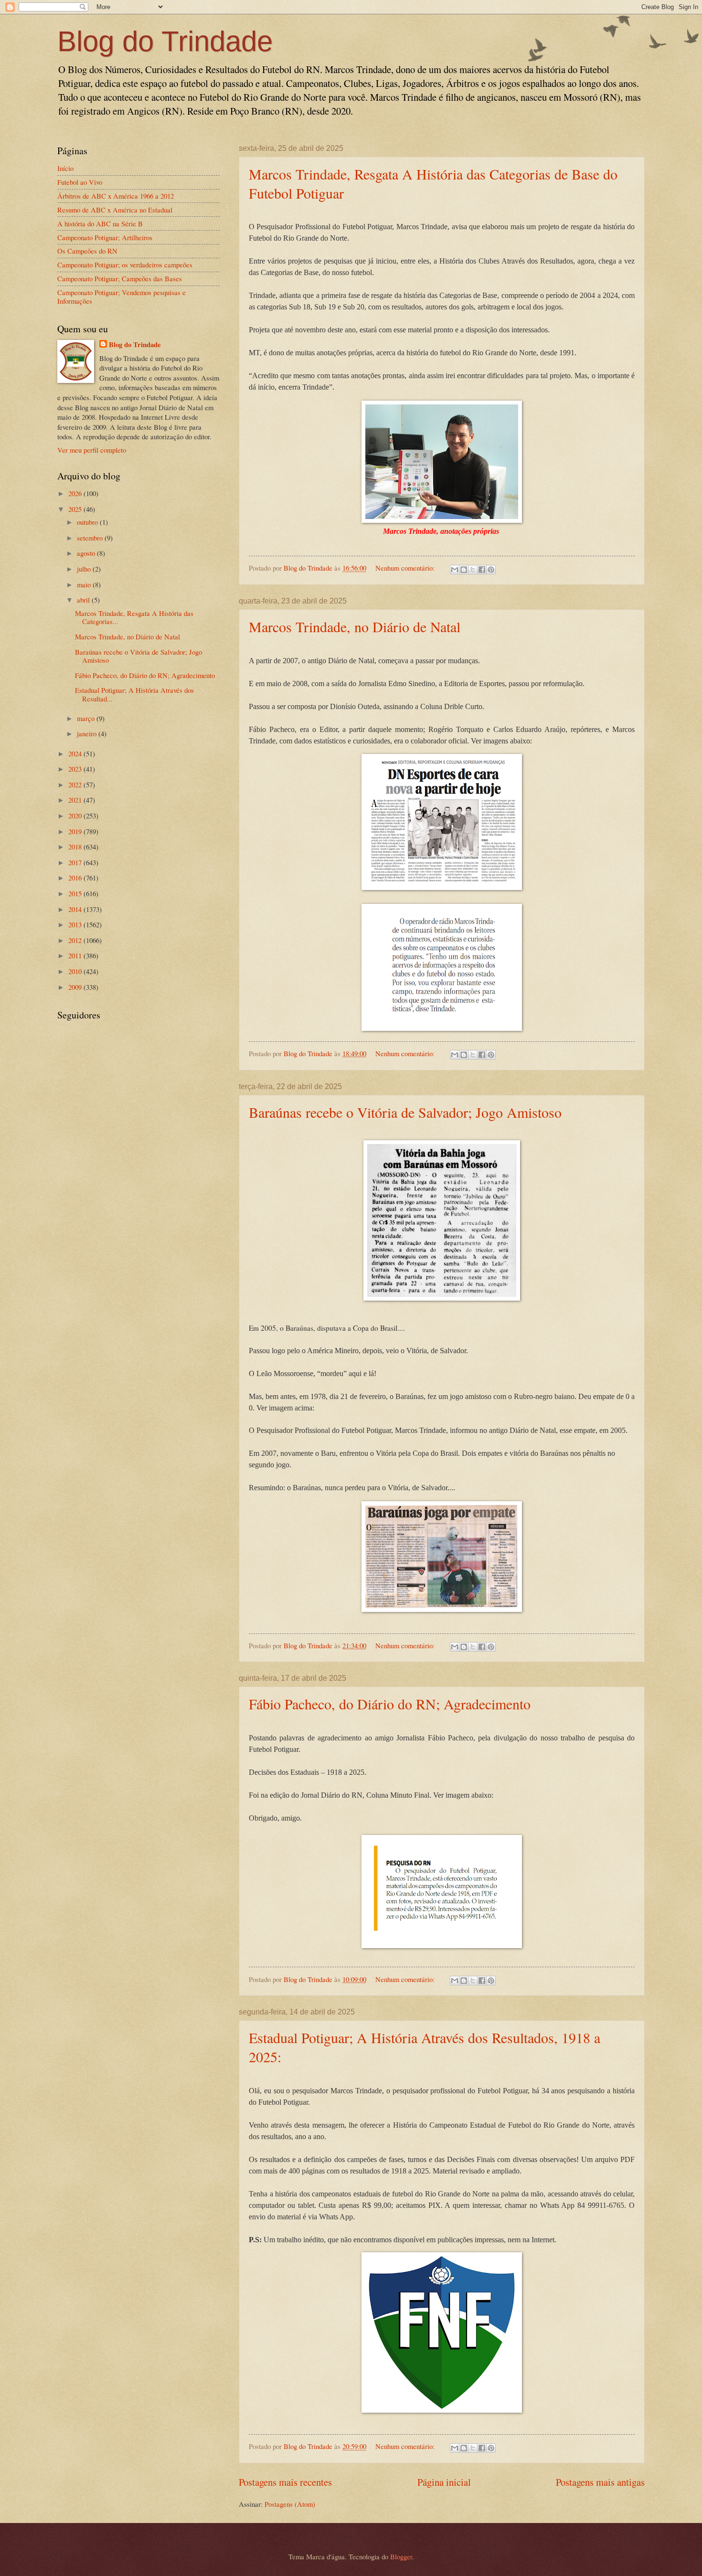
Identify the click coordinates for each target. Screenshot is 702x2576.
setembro (91, 538)
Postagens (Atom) (290, 2504)
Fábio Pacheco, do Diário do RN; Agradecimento (390, 1704)
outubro (88, 522)
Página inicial (444, 2482)
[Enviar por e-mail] (455, 570)
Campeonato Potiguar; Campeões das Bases (120, 278)
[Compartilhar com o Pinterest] (491, 570)
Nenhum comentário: (406, 568)
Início (65, 168)
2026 (76, 493)
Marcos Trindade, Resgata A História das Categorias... (134, 617)
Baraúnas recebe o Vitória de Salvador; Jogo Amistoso (405, 1112)
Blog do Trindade (165, 41)
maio (85, 584)
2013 (76, 924)
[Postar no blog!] (464, 570)
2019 (76, 831)
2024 (76, 753)
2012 (76, 940)
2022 (76, 784)
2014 (76, 909)
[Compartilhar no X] (473, 570)
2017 (76, 862)
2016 (76, 878)
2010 (76, 971)
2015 (76, 893)
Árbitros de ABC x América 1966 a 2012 (116, 196)
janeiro (88, 733)
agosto (87, 553)
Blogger (401, 2556)
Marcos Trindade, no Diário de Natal (355, 626)
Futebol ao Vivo (80, 182)
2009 (76, 987)
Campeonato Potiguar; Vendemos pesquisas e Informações (122, 297)
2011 (76, 955)
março (87, 718)
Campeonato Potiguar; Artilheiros (105, 237)
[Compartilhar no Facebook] (482, 570)
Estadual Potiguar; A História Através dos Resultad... (134, 694)
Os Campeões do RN (87, 251)
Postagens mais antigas (600, 2482)
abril (84, 600)
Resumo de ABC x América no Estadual (115, 210)
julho (85, 569)
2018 (76, 847)
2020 (76, 816)
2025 (76, 509)
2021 (76, 800)
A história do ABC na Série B (100, 223)
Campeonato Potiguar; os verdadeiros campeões (125, 265)
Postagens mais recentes (285, 2482)
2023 (76, 769)
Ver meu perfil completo (92, 450)
